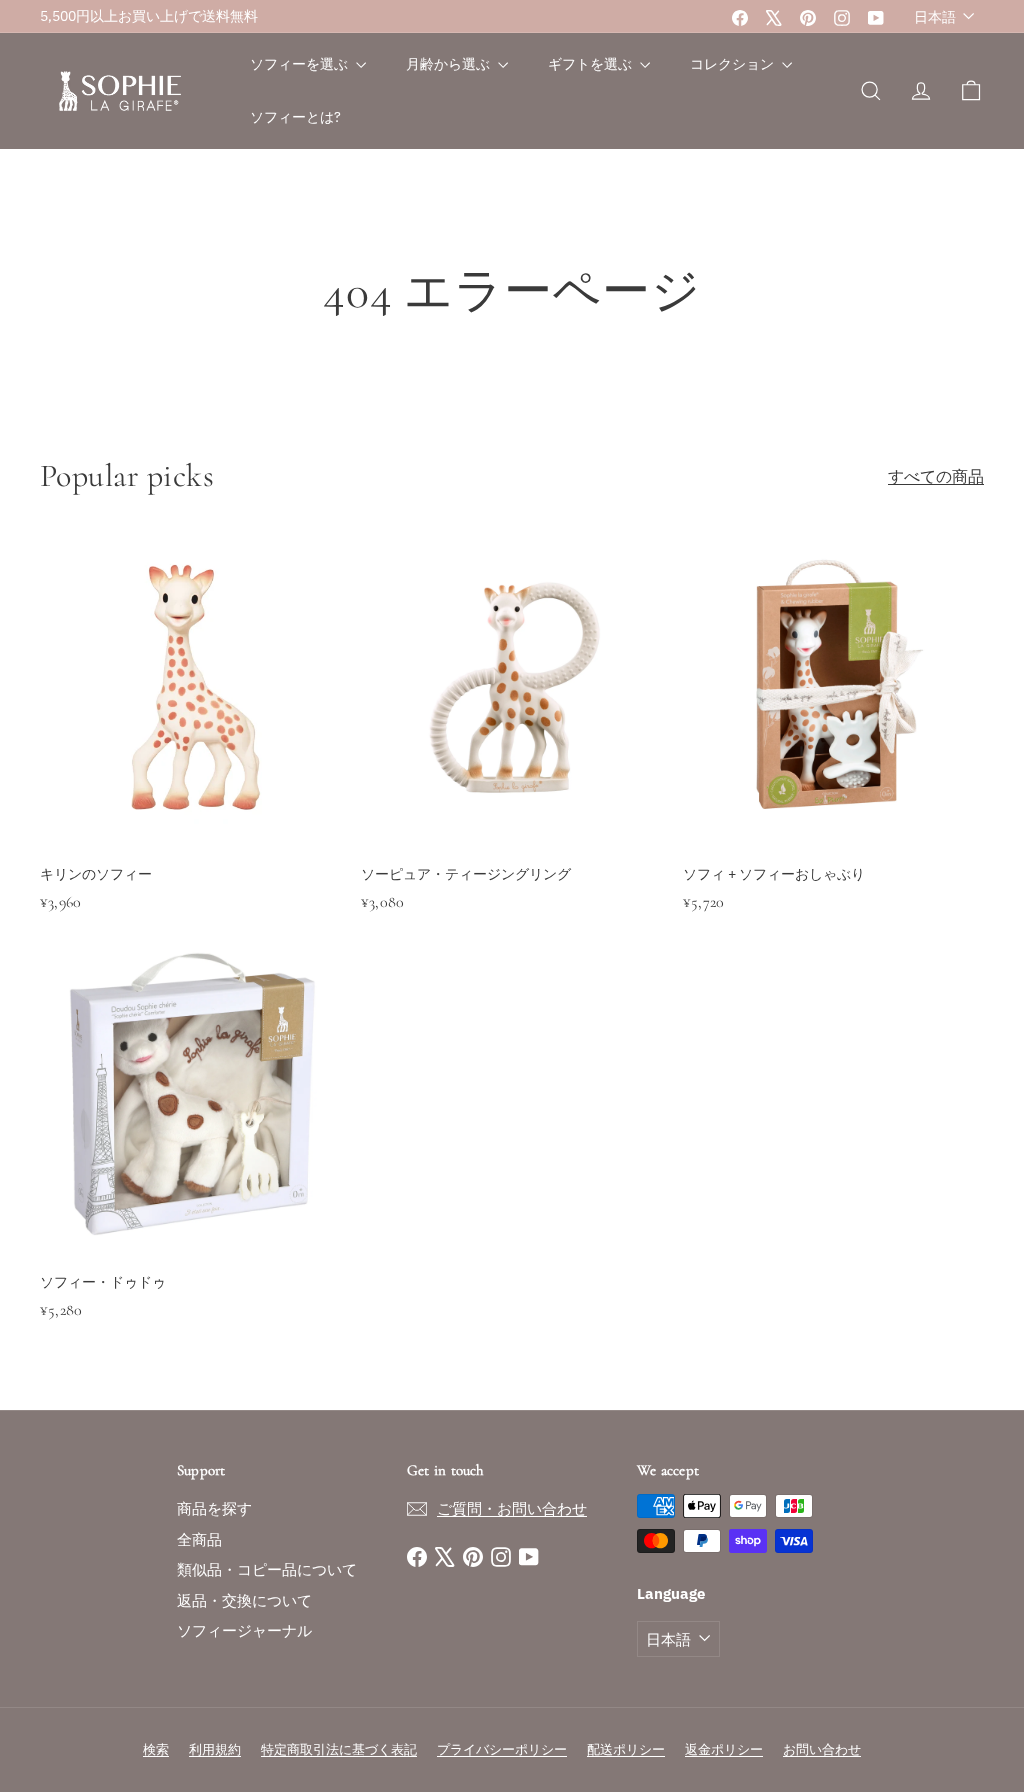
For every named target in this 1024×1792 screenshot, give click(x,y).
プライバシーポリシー (502, 1749)
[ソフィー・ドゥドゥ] (190, 1162)
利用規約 (215, 1749)
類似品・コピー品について (267, 1569)
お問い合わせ (822, 1749)
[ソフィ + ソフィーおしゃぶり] (833, 754)
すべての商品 (936, 476)
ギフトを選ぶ (591, 64)
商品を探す (214, 1508)
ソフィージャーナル (244, 1630)
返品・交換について (244, 1600)
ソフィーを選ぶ (300, 64)
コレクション (733, 64)
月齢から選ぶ (449, 64)
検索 (156, 1749)
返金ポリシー (724, 1749)
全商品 (199, 1539)
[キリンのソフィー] (190, 754)
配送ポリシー (626, 1749)
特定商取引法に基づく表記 (339, 1749)
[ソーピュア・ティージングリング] (511, 754)
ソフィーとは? (295, 117)
